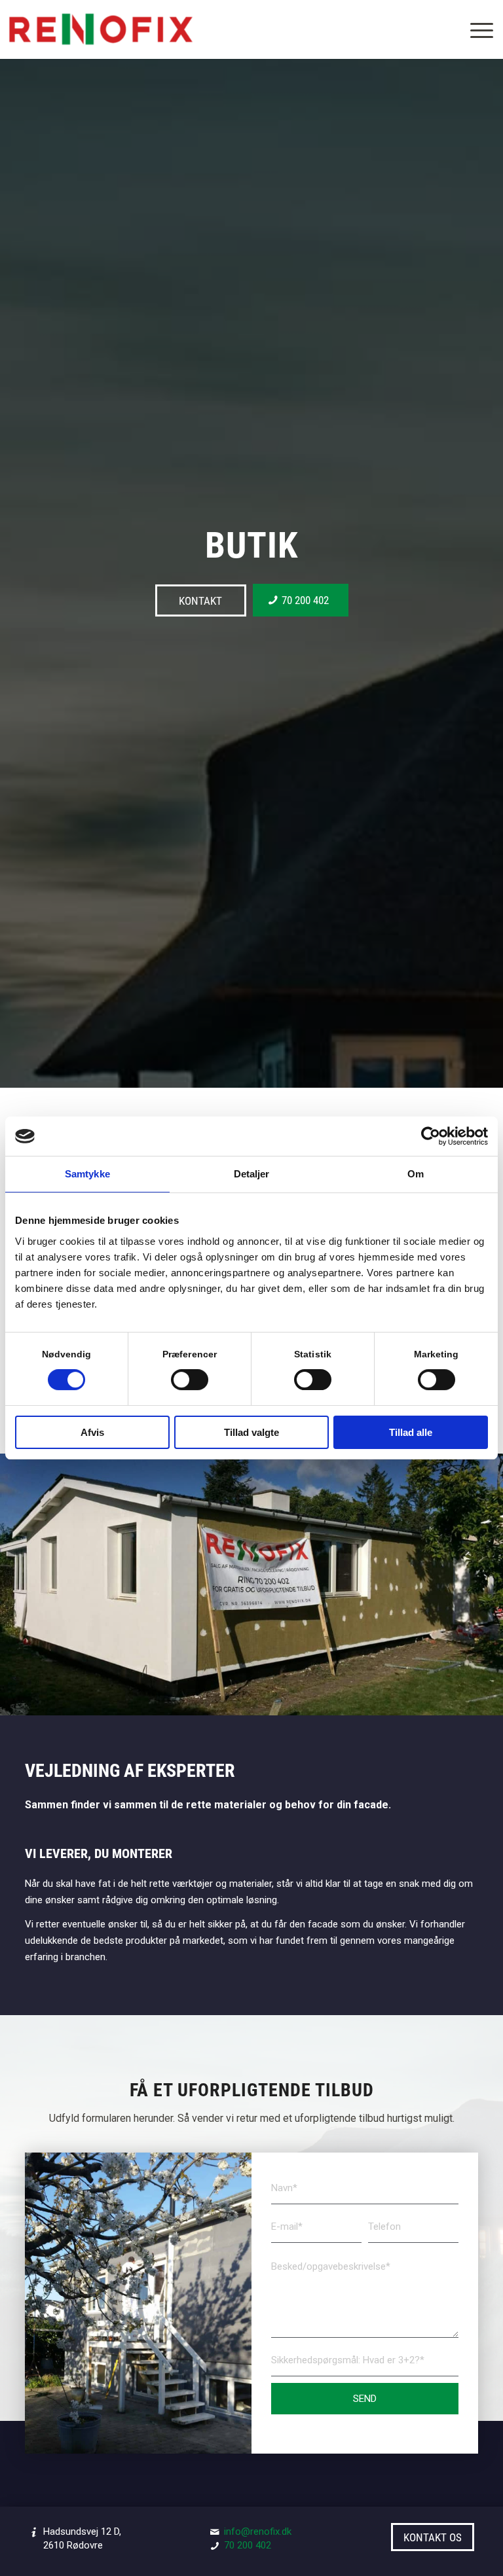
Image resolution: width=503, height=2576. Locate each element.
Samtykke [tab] (87, 1174)
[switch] (190, 1380)
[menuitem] (475, 29)
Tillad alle (411, 1432)
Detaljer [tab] (252, 1174)
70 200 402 (248, 2545)
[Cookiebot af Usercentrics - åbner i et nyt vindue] (431, 1136)
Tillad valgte (251, 1432)
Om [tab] (416, 1174)
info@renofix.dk (258, 2531)
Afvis (92, 1432)
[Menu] (475, 29)
